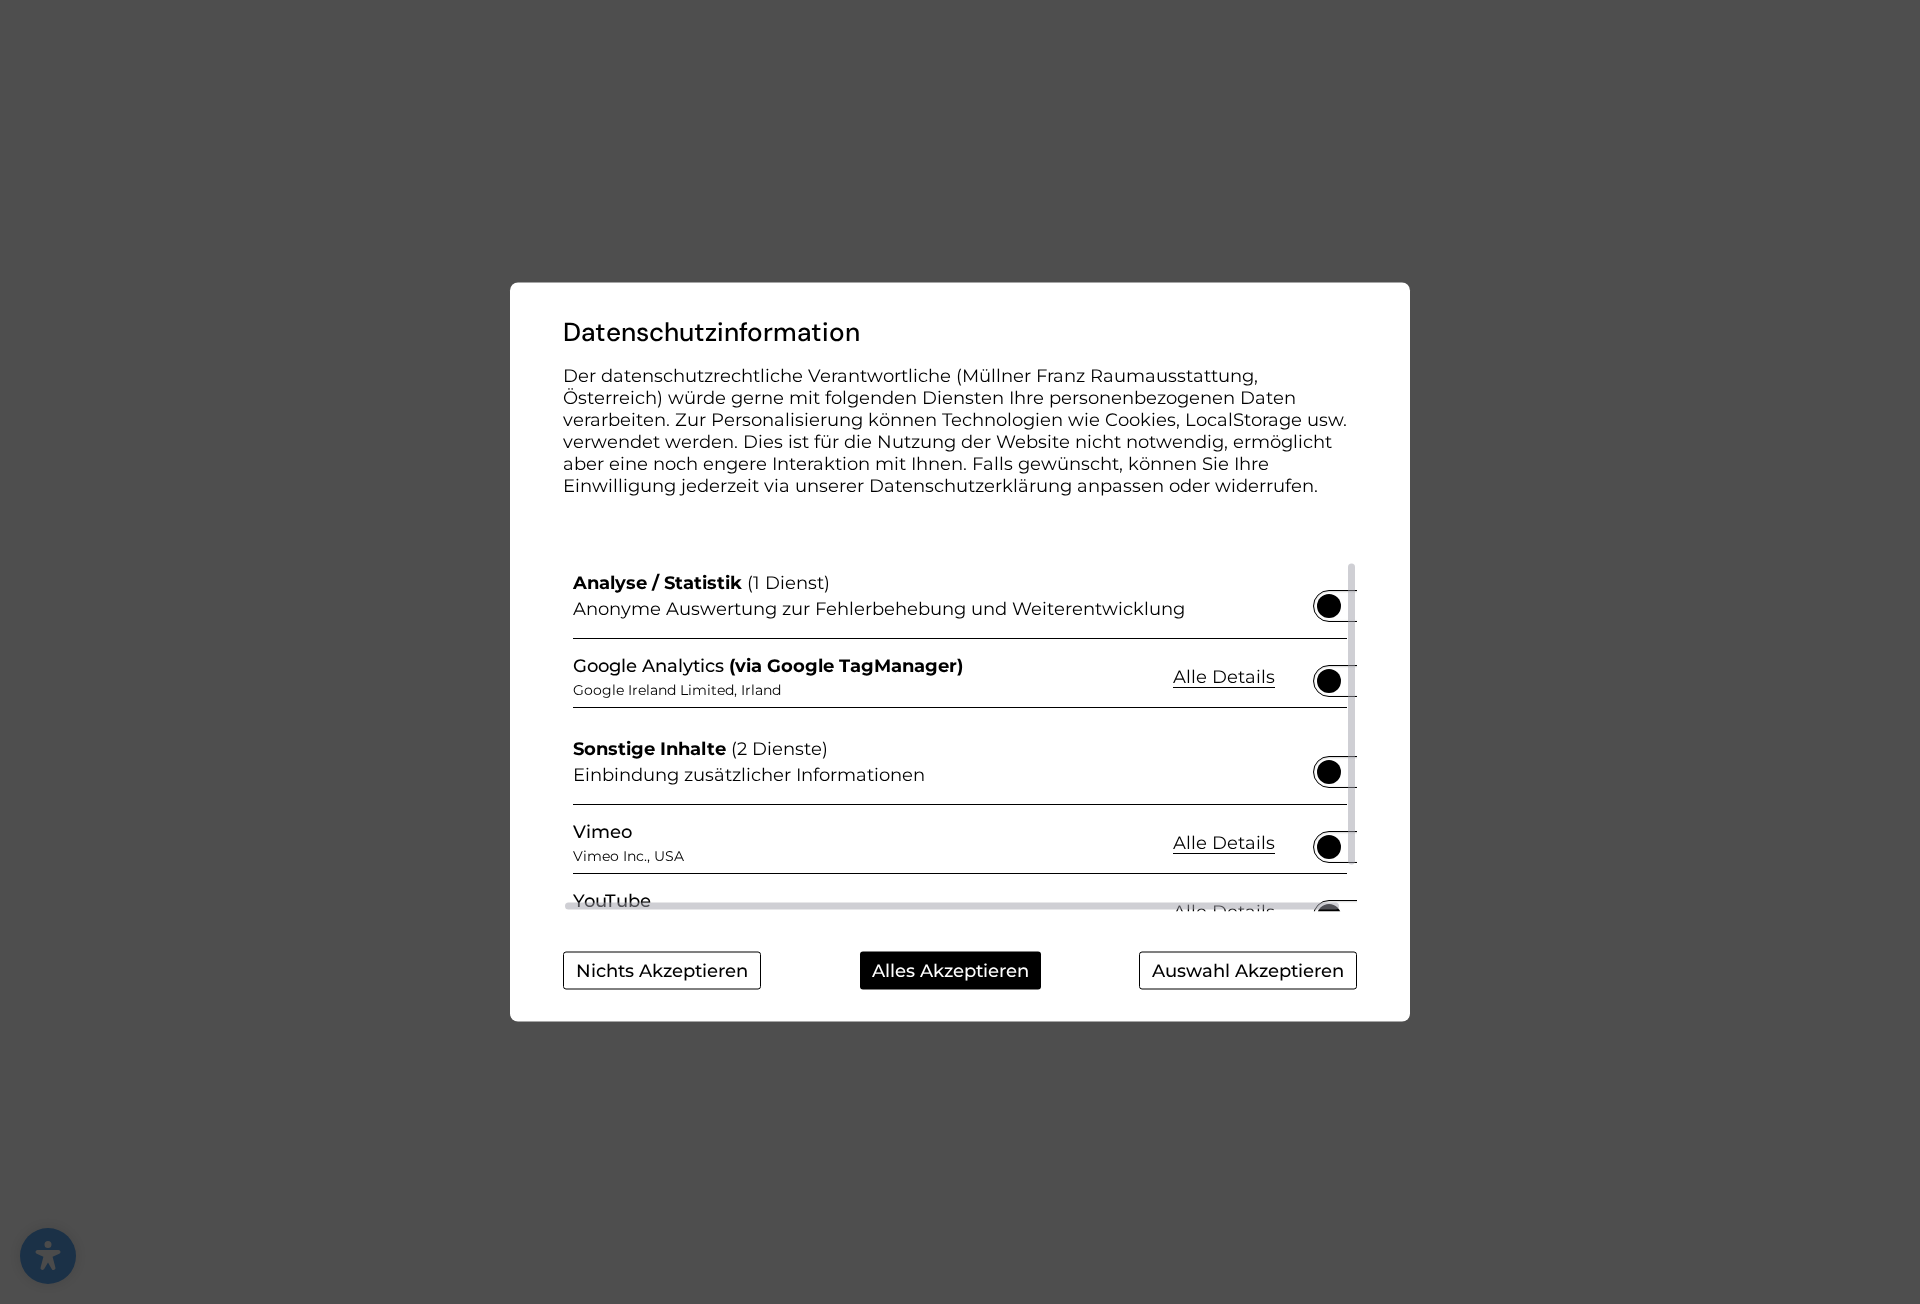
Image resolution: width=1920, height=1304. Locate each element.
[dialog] (960, 652)
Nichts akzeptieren (662, 971)
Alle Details (1224, 675)
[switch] (1329, 600)
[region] (960, 737)
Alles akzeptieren (950, 971)
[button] (1329, 606)
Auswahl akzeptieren (1248, 971)
